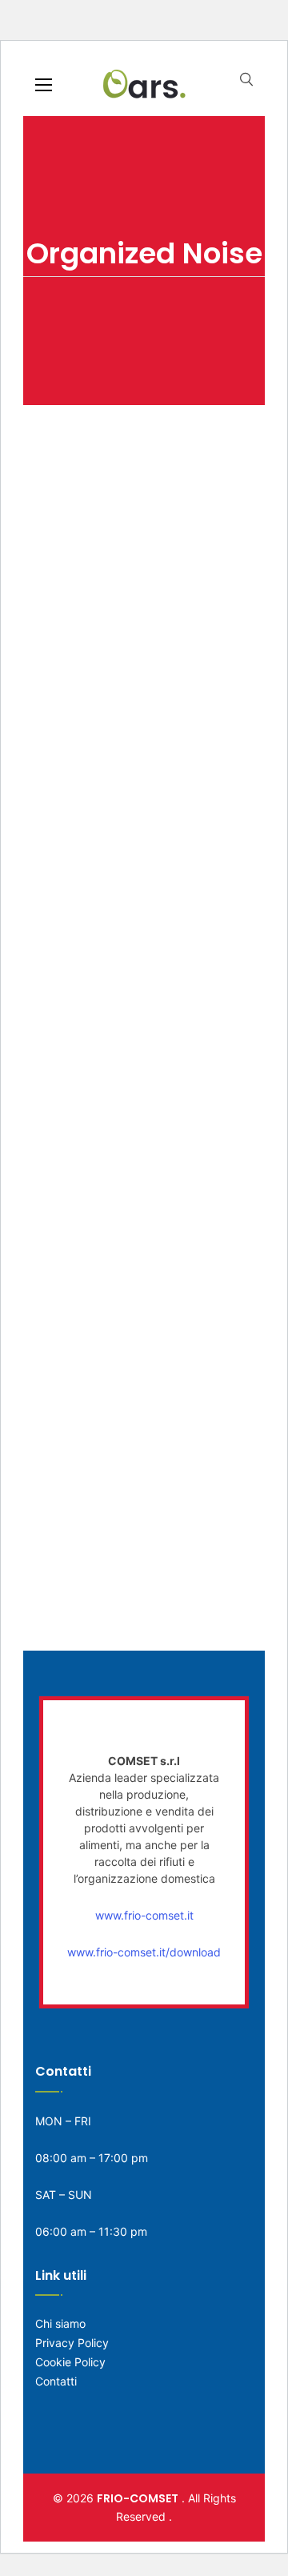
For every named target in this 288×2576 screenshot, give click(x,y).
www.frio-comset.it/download (144, 1952)
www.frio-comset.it (144, 1915)
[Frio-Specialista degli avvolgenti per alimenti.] (144, 83)
